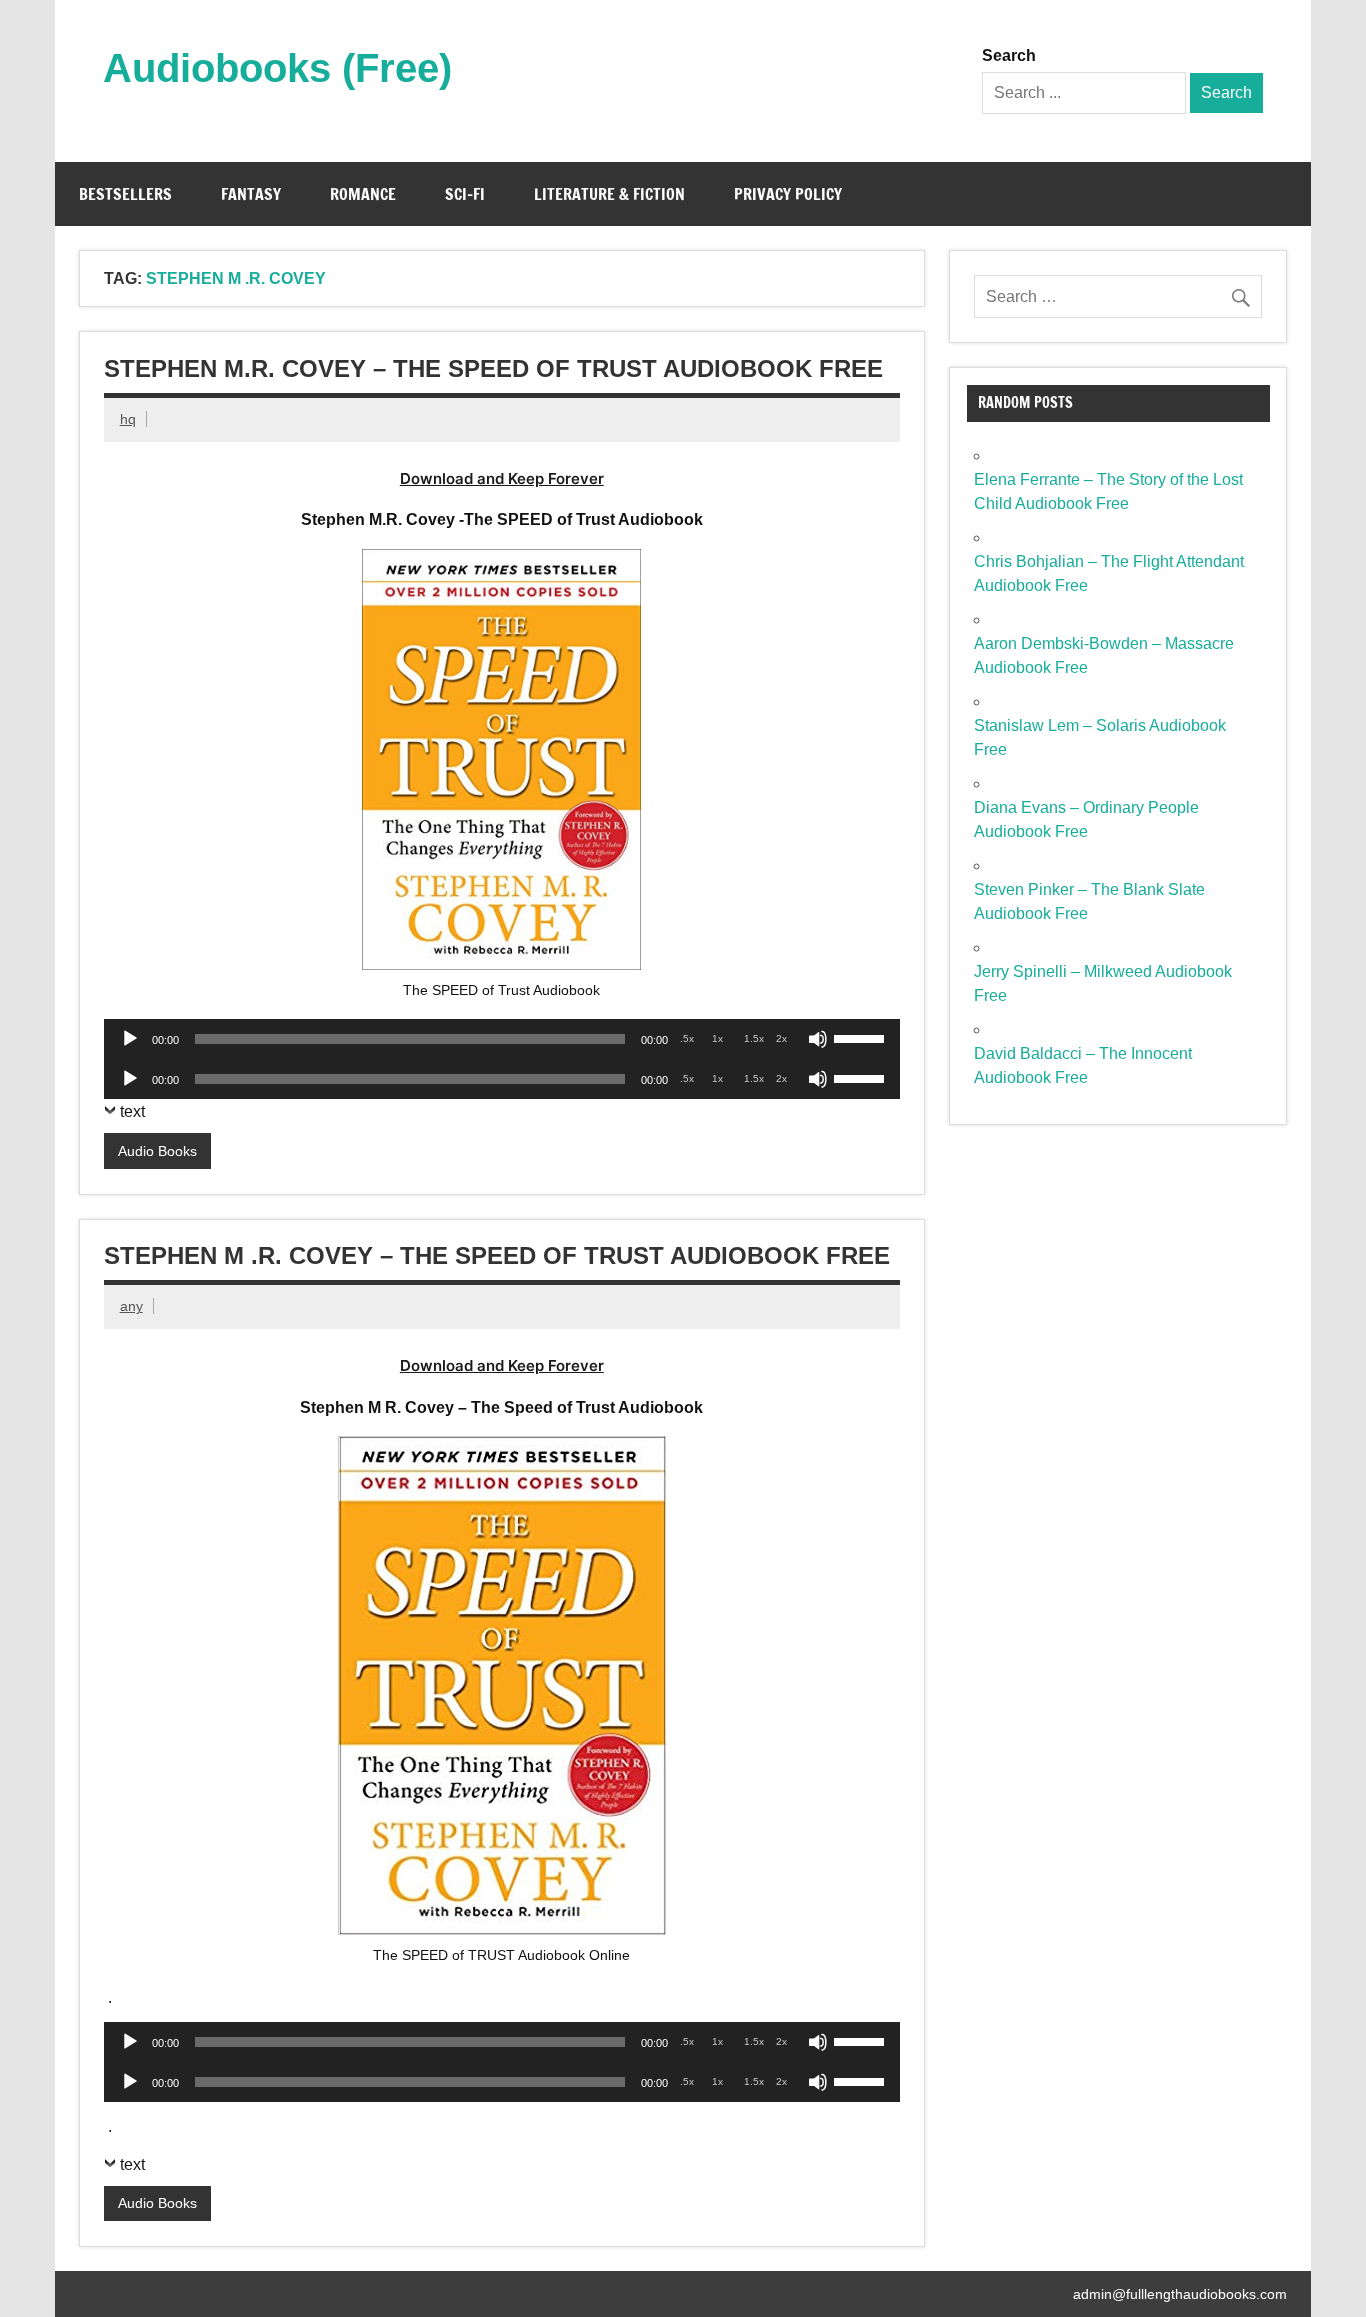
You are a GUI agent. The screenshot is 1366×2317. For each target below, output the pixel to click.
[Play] (130, 1039)
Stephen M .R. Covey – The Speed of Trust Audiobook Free (497, 1255)
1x (717, 1038)
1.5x (754, 1038)
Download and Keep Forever (502, 478)
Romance (363, 194)
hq (128, 419)
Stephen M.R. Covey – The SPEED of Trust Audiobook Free (493, 368)
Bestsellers (125, 194)
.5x (687, 1038)
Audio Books (157, 1151)
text (132, 1111)
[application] (502, 1039)
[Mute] (818, 1039)
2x (781, 1038)
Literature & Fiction (609, 194)
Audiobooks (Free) (277, 68)
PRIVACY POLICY (788, 194)
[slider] (862, 1037)
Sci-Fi (465, 194)
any (131, 1306)
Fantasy (251, 194)
